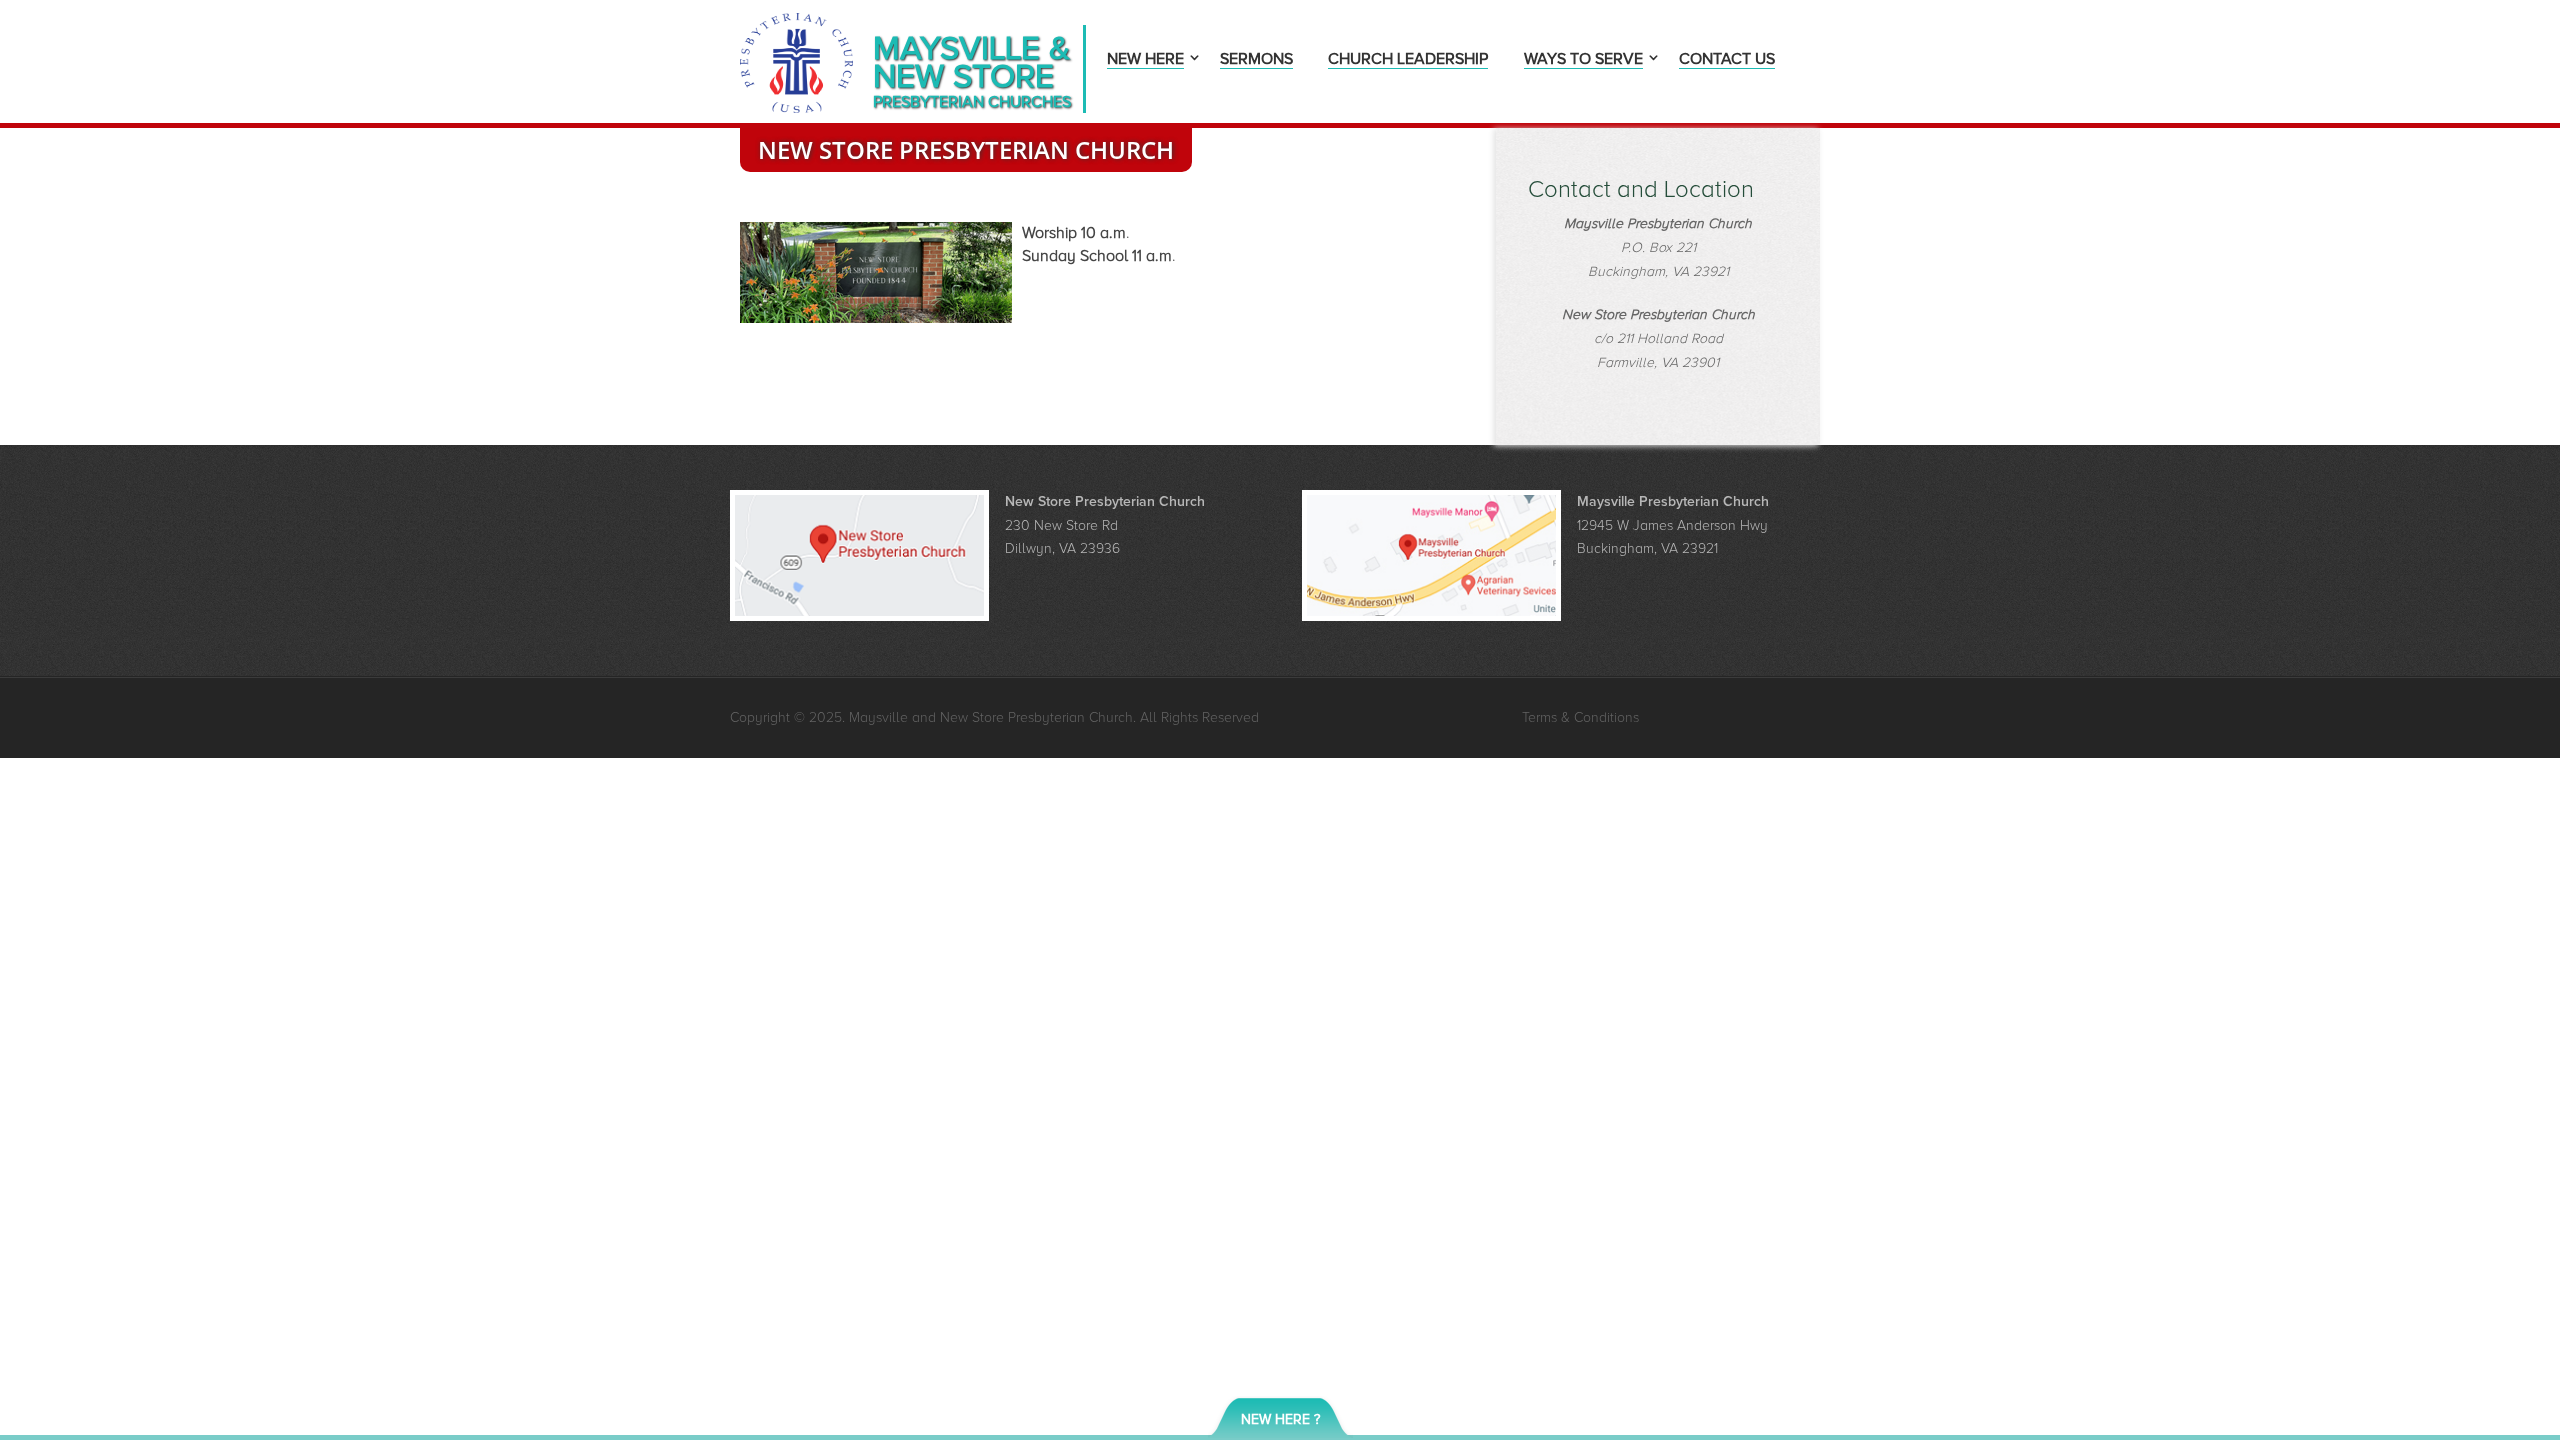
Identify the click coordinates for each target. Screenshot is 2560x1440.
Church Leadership (1408, 60)
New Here (1145, 60)
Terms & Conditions (1580, 717)
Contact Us (1727, 60)
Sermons (1256, 60)
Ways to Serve (1583, 60)
